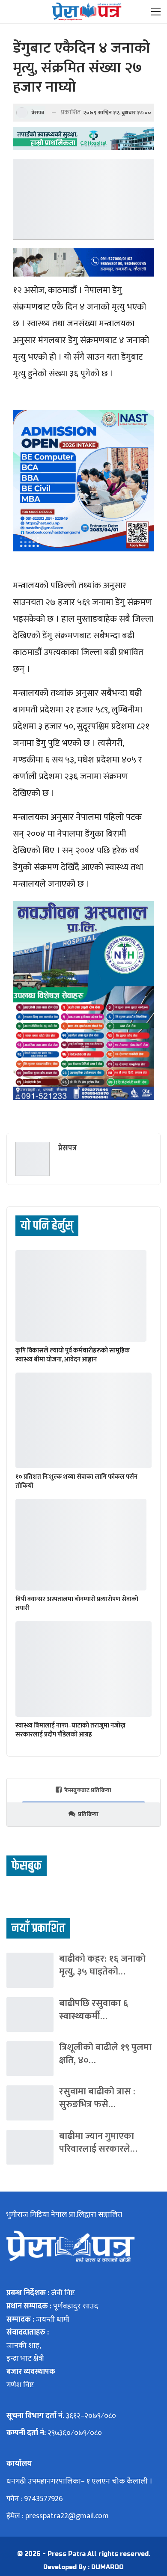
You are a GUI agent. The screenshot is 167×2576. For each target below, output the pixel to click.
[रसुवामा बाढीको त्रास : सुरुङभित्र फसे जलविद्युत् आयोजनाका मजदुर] (30, 2103)
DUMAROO (107, 2567)
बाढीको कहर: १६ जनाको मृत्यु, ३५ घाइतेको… (102, 1965)
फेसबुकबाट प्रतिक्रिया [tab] (88, 1790)
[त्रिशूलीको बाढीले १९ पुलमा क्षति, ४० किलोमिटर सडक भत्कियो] (30, 2059)
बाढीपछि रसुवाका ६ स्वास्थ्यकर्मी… (94, 2010)
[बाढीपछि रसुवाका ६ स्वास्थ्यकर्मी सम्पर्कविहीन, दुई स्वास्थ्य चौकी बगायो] (30, 2015)
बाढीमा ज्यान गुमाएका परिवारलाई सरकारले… (98, 2143)
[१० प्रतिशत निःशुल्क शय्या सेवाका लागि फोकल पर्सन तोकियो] (83, 1420)
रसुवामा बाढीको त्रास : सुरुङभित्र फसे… (97, 2098)
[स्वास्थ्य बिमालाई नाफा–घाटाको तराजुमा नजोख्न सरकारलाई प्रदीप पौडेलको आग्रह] (83, 1669)
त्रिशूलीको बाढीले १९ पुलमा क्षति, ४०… (105, 2054)
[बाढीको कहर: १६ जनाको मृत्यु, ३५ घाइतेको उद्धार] (30, 1970)
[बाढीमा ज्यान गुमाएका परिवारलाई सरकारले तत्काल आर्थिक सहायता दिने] (30, 2147)
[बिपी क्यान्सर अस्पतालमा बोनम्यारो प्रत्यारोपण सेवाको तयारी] (81, 1545)
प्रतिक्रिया (88, 1814)
